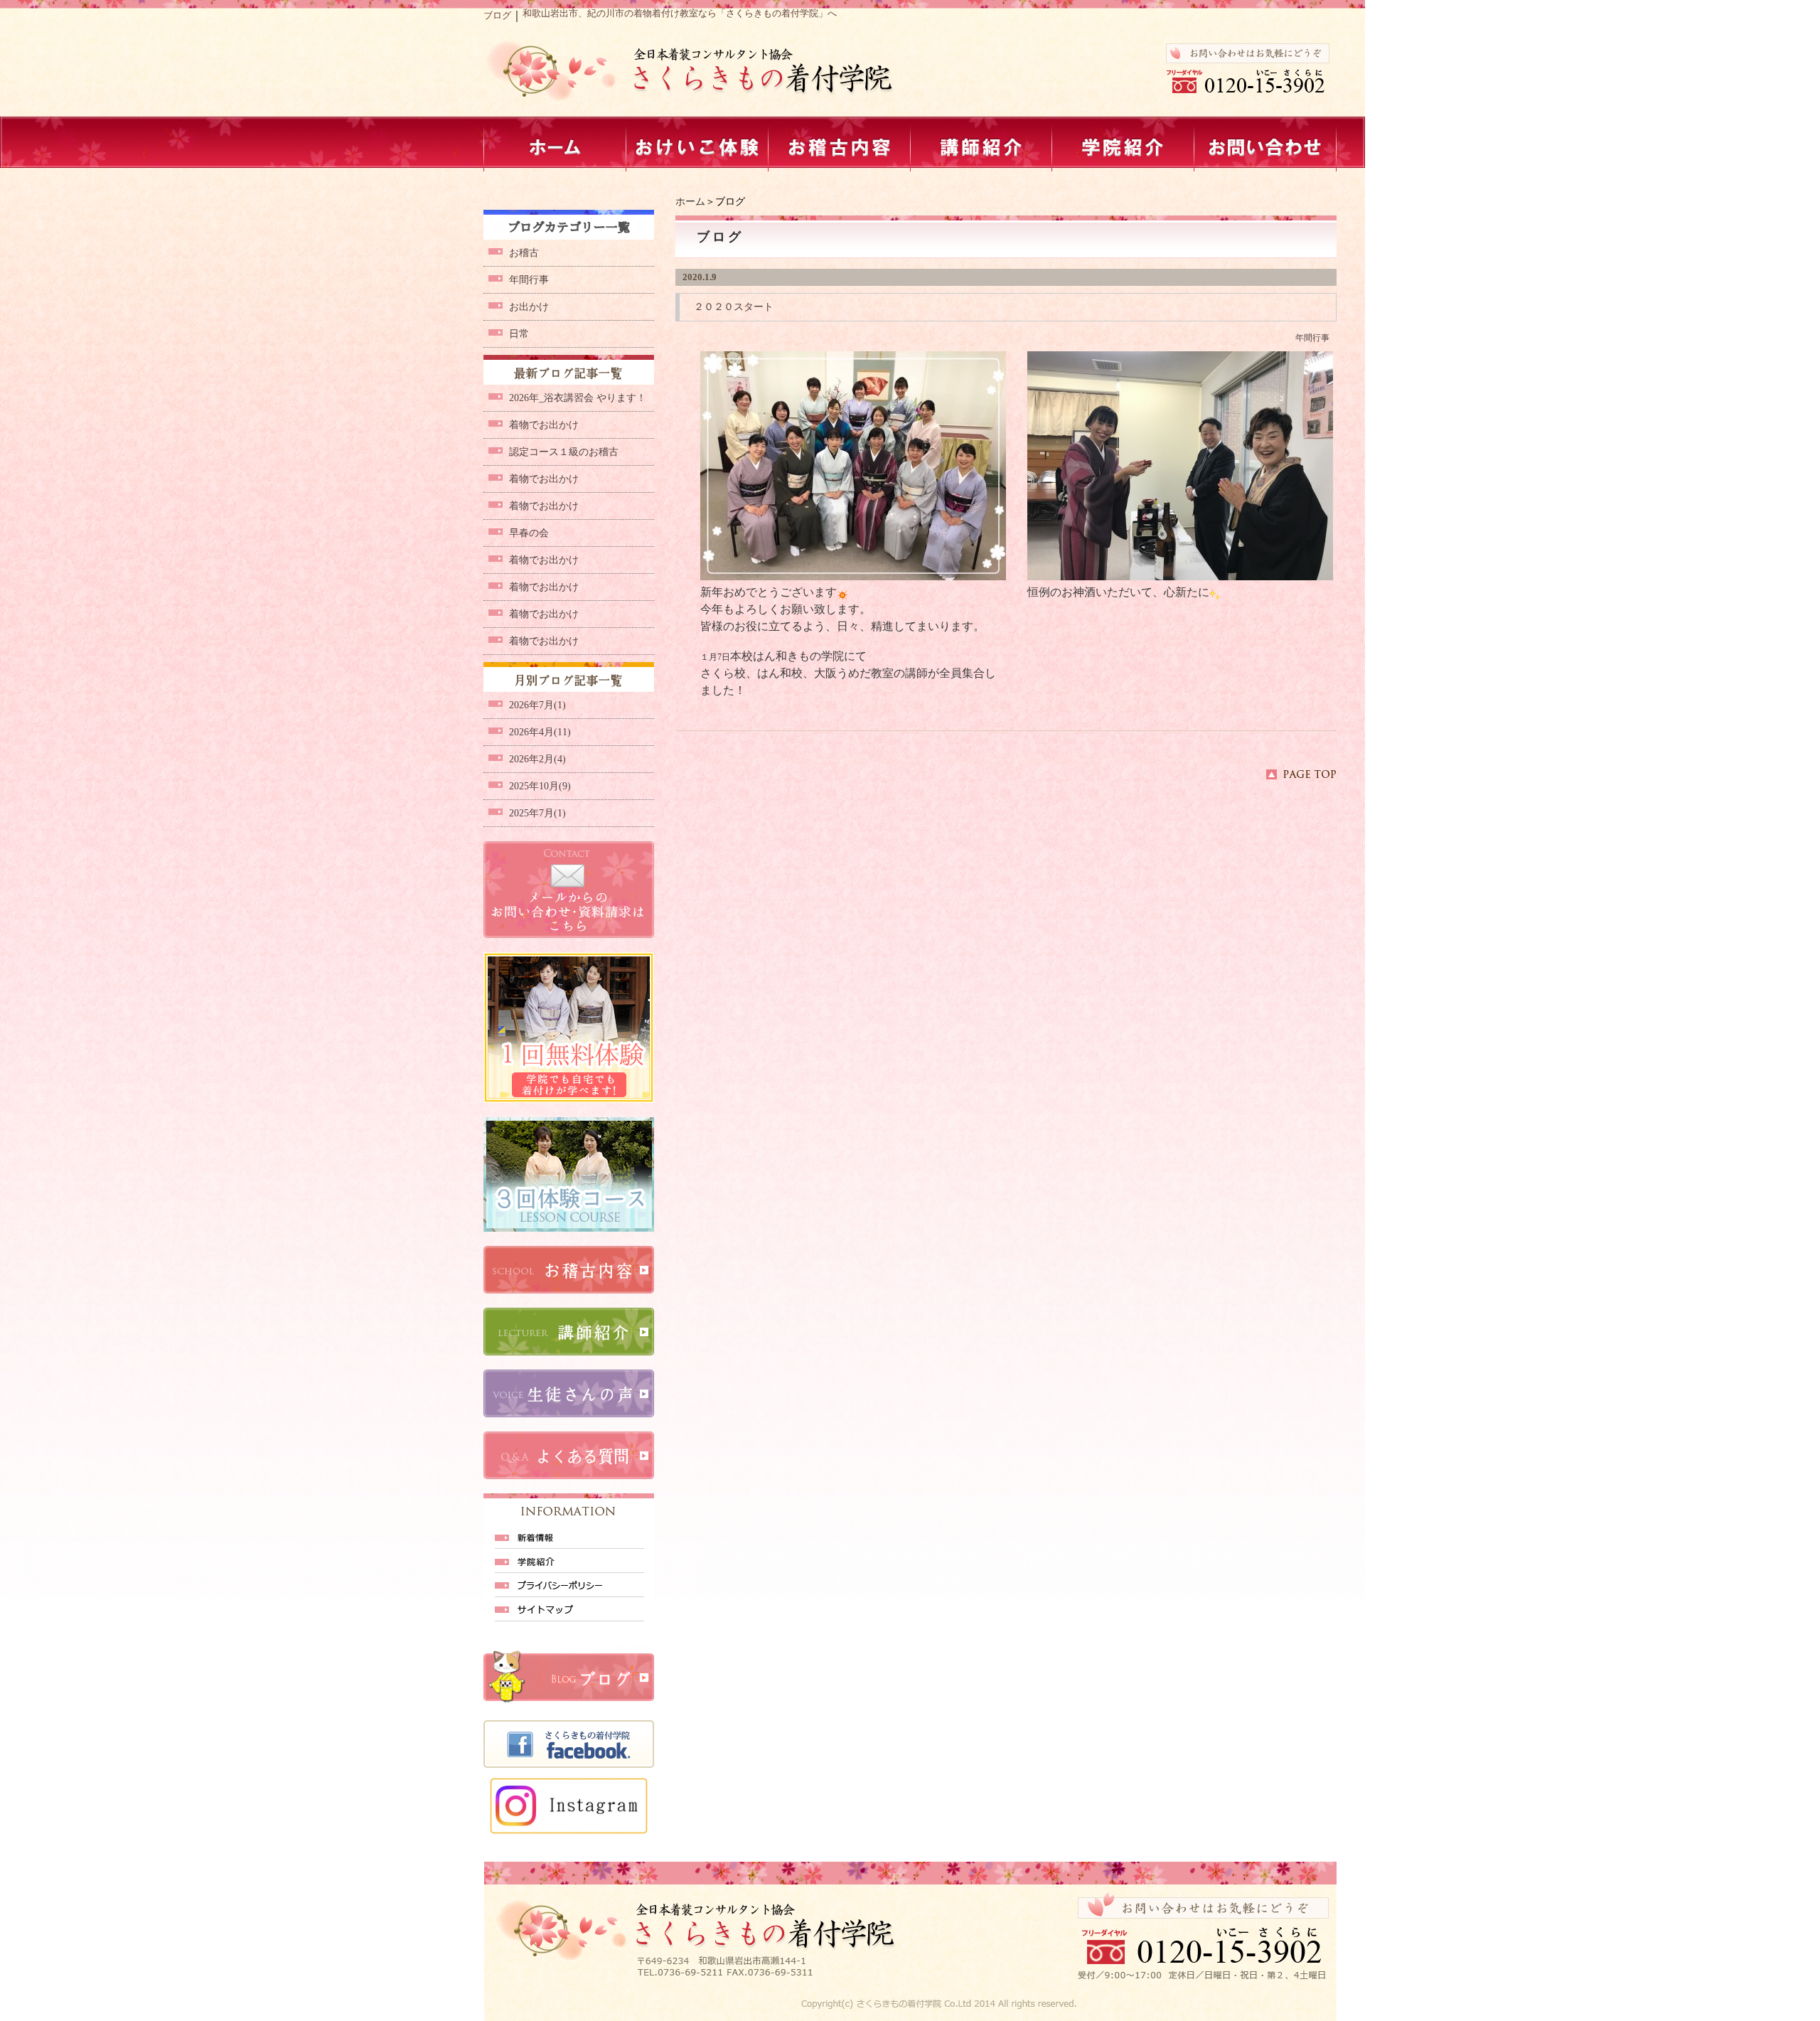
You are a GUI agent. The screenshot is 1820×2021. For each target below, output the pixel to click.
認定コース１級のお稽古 (564, 452)
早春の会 (529, 533)
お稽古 (524, 253)
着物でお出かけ (544, 425)
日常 (519, 334)
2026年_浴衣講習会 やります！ (578, 398)
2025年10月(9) (540, 786)
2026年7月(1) (537, 705)
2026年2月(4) (537, 759)
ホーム (690, 202)
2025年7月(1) (537, 813)
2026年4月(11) (540, 732)
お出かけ (529, 307)
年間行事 (1312, 338)
